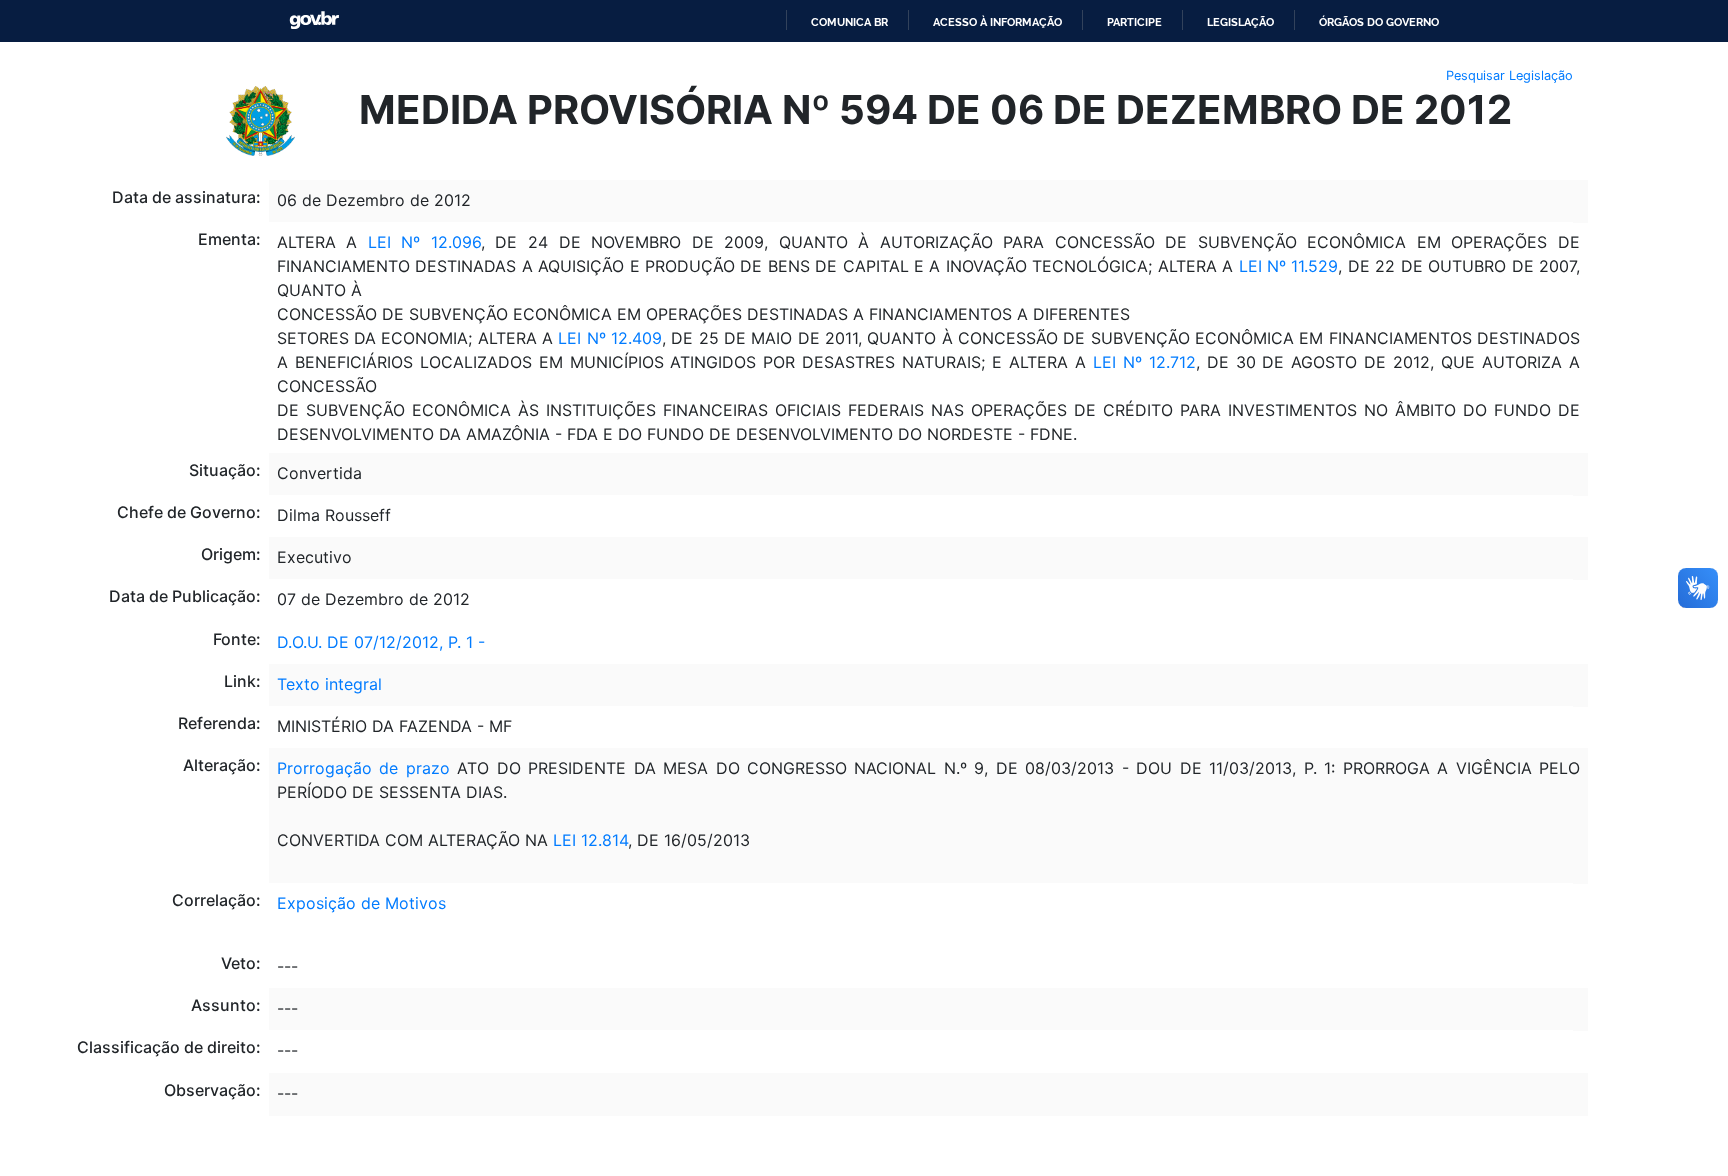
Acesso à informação (997, 22)
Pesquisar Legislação (1509, 75)
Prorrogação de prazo (363, 768)
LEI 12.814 (588, 840)
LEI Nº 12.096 (424, 242)
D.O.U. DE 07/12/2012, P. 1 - (381, 642)
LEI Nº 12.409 (610, 338)
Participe (1134, 22)
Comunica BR (849, 22)
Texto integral (329, 684)
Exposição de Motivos (361, 903)
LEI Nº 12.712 (1144, 362)
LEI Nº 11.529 (1285, 266)
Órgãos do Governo (1379, 22)
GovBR (314, 20)
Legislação (1240, 22)
